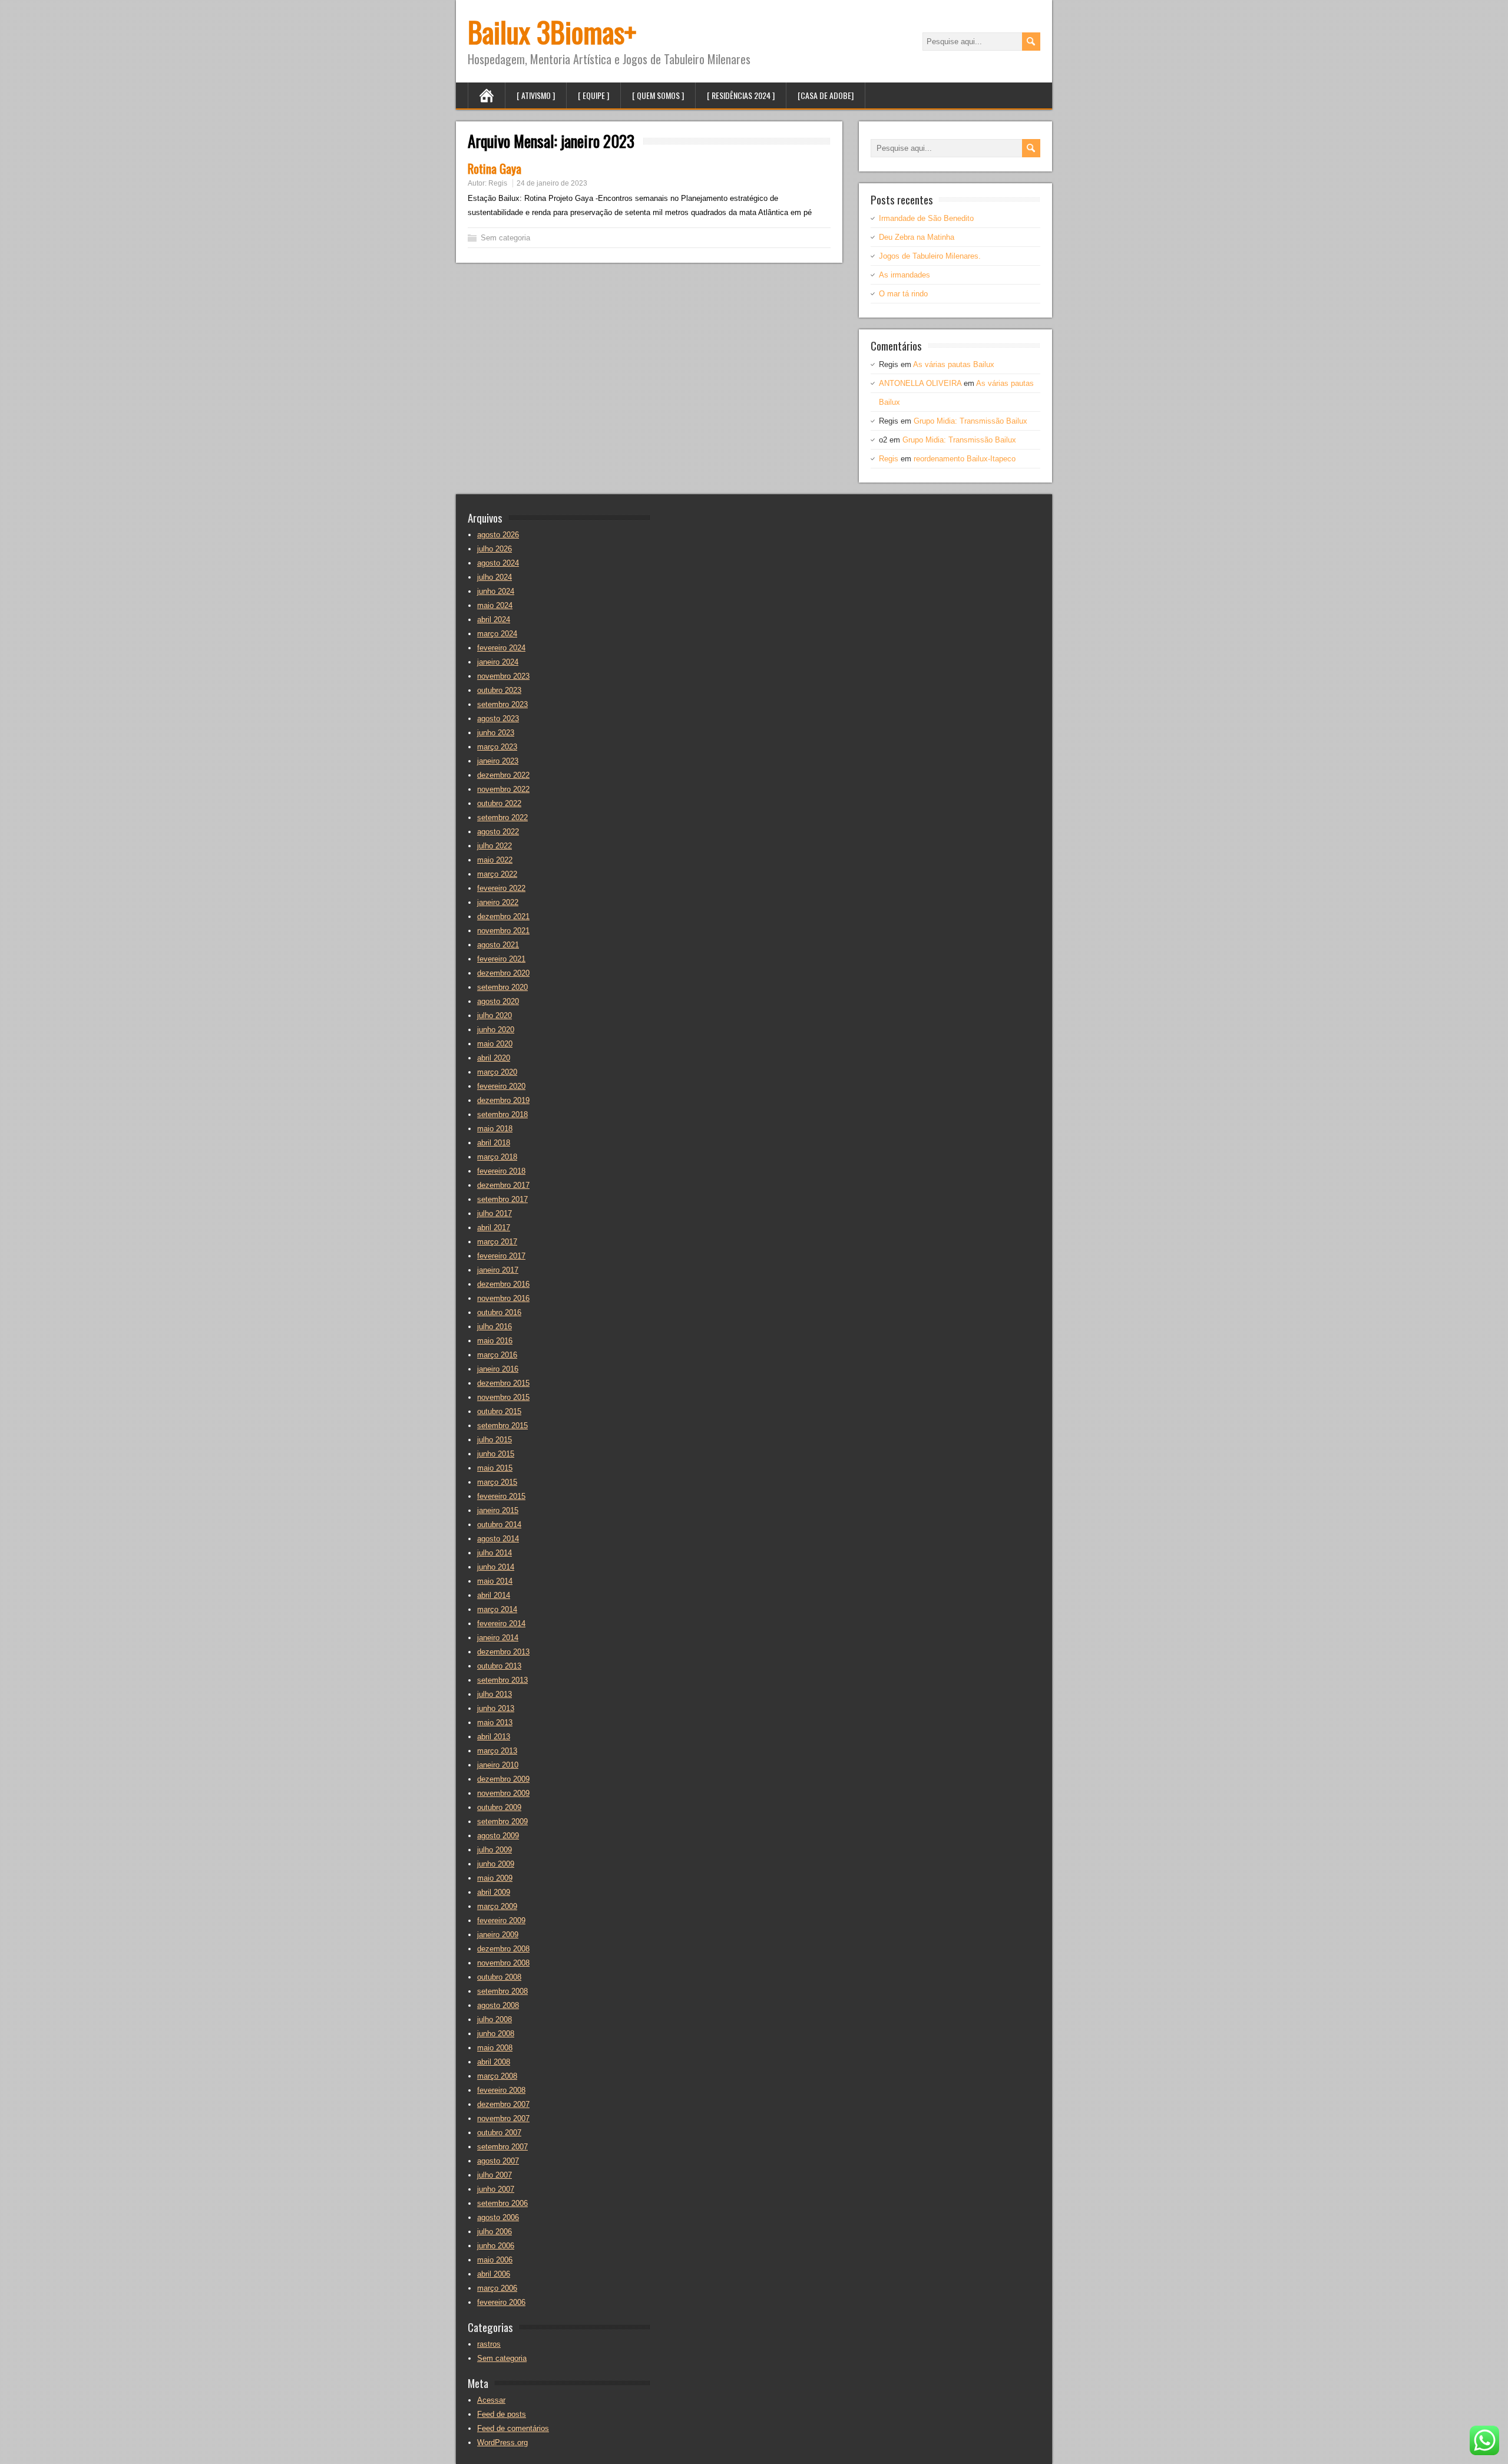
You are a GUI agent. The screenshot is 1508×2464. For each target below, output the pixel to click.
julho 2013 (495, 1694)
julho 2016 (495, 1327)
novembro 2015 (503, 1397)
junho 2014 (496, 1567)
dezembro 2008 (503, 1949)
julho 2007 (495, 2175)
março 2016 (497, 1355)
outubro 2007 (499, 2133)
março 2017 (497, 1242)
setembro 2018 (502, 1114)
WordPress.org (502, 2442)
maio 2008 (495, 2048)
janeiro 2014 (498, 1638)
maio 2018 (495, 1129)
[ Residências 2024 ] (741, 95)
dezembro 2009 (503, 1779)
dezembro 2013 (503, 1652)
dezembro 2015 (503, 1383)
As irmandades (905, 275)
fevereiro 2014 (501, 1624)
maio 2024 (495, 605)
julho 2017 (495, 1213)
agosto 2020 (498, 1001)
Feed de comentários (513, 2428)
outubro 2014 (499, 1525)
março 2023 (497, 747)
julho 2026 (495, 549)
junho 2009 (496, 1864)
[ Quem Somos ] (658, 95)
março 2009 (497, 1906)
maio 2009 (495, 1878)
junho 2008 (496, 2034)
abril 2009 (494, 1892)
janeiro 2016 (498, 1369)
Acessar (491, 2400)
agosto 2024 (498, 563)
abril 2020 (494, 1058)
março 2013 (497, 1751)
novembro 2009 (503, 1793)
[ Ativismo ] (536, 95)
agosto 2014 (498, 1539)
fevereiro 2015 (501, 1496)
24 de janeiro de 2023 (552, 183)
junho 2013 (496, 1708)
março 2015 (497, 1482)
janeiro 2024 (498, 662)
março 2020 (497, 1072)
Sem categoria (505, 238)
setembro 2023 (502, 704)
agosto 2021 (498, 945)
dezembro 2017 (503, 1185)
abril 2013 (494, 1737)
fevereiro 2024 (501, 648)
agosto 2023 (498, 719)
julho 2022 (495, 846)
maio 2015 (495, 1468)
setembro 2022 (502, 818)
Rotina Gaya (495, 168)
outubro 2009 (499, 1807)
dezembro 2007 (503, 2104)
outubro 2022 (499, 803)
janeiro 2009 (498, 1935)
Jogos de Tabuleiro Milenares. (930, 256)
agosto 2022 (498, 832)
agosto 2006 (498, 2217)
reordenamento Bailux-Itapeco (965, 459)
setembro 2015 (502, 1426)
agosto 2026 (498, 535)
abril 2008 (494, 2062)
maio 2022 (495, 860)
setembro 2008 (502, 1991)
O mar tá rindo (903, 294)
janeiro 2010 (498, 1765)
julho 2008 (495, 2019)
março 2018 (497, 1157)
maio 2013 (495, 1723)
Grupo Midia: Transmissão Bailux (970, 421)
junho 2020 (496, 1030)
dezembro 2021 (503, 916)
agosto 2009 (498, 1836)
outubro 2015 (499, 1411)
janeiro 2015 (498, 1510)
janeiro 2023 (498, 761)
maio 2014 (495, 1581)
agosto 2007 (498, 2161)
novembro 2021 (503, 931)
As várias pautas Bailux (954, 364)
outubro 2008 (499, 1977)
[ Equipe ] (593, 95)
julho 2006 (495, 2232)
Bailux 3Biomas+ (552, 32)
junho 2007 (496, 2189)
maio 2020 (495, 1044)
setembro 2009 (502, 1821)
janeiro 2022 (498, 902)
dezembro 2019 (503, 1100)
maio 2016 (495, 1341)
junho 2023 (496, 733)
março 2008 (497, 2076)
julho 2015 (495, 1440)
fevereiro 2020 (501, 1086)
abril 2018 (494, 1143)
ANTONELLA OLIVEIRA (920, 383)
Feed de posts (502, 2414)
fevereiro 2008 (501, 2090)
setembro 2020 (502, 987)
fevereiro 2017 (501, 1256)
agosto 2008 (498, 2005)
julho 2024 (495, 577)
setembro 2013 (502, 1680)
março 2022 (497, 874)
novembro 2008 (503, 1963)
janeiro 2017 (498, 1270)
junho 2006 (496, 2246)
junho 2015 (496, 1454)
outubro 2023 (499, 690)
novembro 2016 (503, 1298)
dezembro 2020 (503, 973)
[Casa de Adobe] (826, 95)
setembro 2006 (502, 2203)
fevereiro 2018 (501, 1171)
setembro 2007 (502, 2147)
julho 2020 (495, 1015)
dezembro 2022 (503, 775)
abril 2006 (494, 2274)
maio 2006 (495, 2260)
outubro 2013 (499, 1666)
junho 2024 (496, 591)
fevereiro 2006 (501, 2302)
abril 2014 (494, 1595)
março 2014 (497, 1609)
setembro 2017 (502, 1199)
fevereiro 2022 (501, 888)
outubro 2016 (499, 1312)
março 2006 (497, 2288)
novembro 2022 (503, 789)
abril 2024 (494, 620)
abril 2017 (494, 1228)
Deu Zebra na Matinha (917, 237)
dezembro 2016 (503, 1284)
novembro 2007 (503, 2118)
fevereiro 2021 (501, 959)
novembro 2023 (503, 676)
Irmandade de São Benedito (926, 218)
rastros (489, 2344)
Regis (498, 183)
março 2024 (497, 634)
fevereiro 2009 (501, 1920)
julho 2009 (495, 1850)
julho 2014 (495, 1553)
